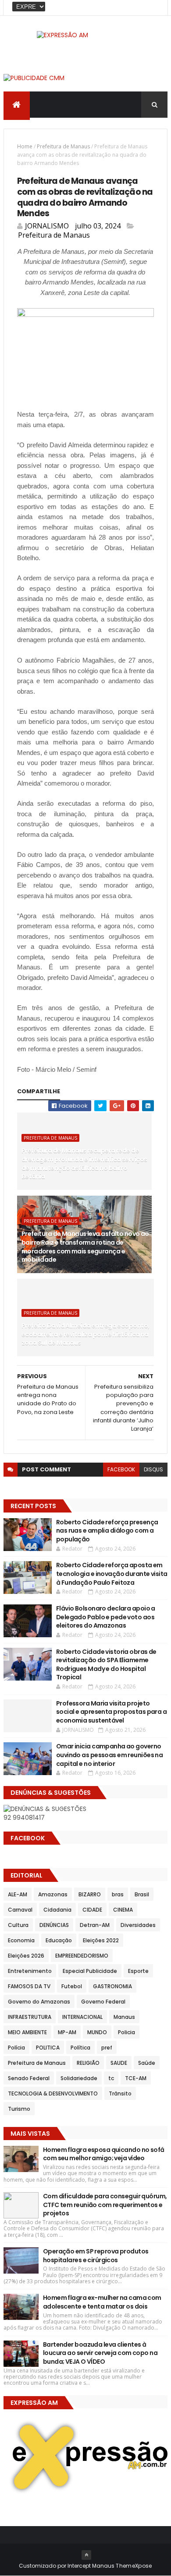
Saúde (147, 2063)
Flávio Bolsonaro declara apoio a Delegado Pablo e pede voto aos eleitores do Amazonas (106, 1617)
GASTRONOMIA (112, 1986)
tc (111, 2078)
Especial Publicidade (90, 1971)
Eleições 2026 (26, 1956)
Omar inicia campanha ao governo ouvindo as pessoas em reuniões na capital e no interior (110, 1755)
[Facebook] (154, 8)
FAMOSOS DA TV (29, 1986)
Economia (21, 1940)
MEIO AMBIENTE (27, 2032)
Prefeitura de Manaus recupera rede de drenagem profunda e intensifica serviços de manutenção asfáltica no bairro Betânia (84, 1163)
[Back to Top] (86, 2555)
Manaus (124, 2017)
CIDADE (92, 1910)
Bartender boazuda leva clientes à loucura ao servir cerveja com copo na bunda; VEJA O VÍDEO (100, 2353)
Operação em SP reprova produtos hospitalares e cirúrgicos (96, 2256)
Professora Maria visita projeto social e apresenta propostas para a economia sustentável (111, 1712)
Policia (126, 2032)
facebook (121, 1469)
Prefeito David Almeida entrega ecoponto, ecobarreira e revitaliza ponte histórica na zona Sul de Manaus (85, 1334)
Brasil (142, 1894)
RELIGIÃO (88, 2063)
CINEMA (123, 1910)
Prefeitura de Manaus (63, 146)
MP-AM (67, 2032)
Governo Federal (103, 2002)
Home (25, 146)
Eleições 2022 (101, 1940)
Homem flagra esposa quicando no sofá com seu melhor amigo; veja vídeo (104, 2154)
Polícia (16, 2048)
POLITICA (48, 2048)
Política (80, 2048)
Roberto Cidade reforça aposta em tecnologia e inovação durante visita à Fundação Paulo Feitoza (112, 1574)
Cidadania (57, 1910)
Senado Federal (29, 2078)
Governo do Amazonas (39, 2002)
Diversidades (138, 1925)
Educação (59, 1940)
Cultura (18, 1925)
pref (107, 2048)
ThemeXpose (134, 2566)
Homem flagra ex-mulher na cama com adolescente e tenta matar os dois (102, 2302)
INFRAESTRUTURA (30, 2017)
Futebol (72, 1986)
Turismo (19, 2109)
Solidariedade (79, 2078)
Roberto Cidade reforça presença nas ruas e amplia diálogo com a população (107, 1531)
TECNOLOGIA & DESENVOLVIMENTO (53, 2093)
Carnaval (20, 1910)
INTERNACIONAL (82, 2017)
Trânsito (120, 2093)
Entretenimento (30, 1971)
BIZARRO (90, 1894)
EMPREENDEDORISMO (82, 1956)
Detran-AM (95, 1925)
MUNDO (97, 2032)
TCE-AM (136, 2078)
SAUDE (119, 2063)
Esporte (138, 1971)
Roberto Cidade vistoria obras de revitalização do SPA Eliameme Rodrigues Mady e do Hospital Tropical (106, 1665)
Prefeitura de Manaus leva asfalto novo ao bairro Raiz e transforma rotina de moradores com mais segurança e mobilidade (85, 1247)
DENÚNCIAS (54, 1925)
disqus (153, 1469)
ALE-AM (18, 1894)
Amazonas (53, 1894)
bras (118, 1894)
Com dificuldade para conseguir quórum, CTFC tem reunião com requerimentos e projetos (105, 2205)
